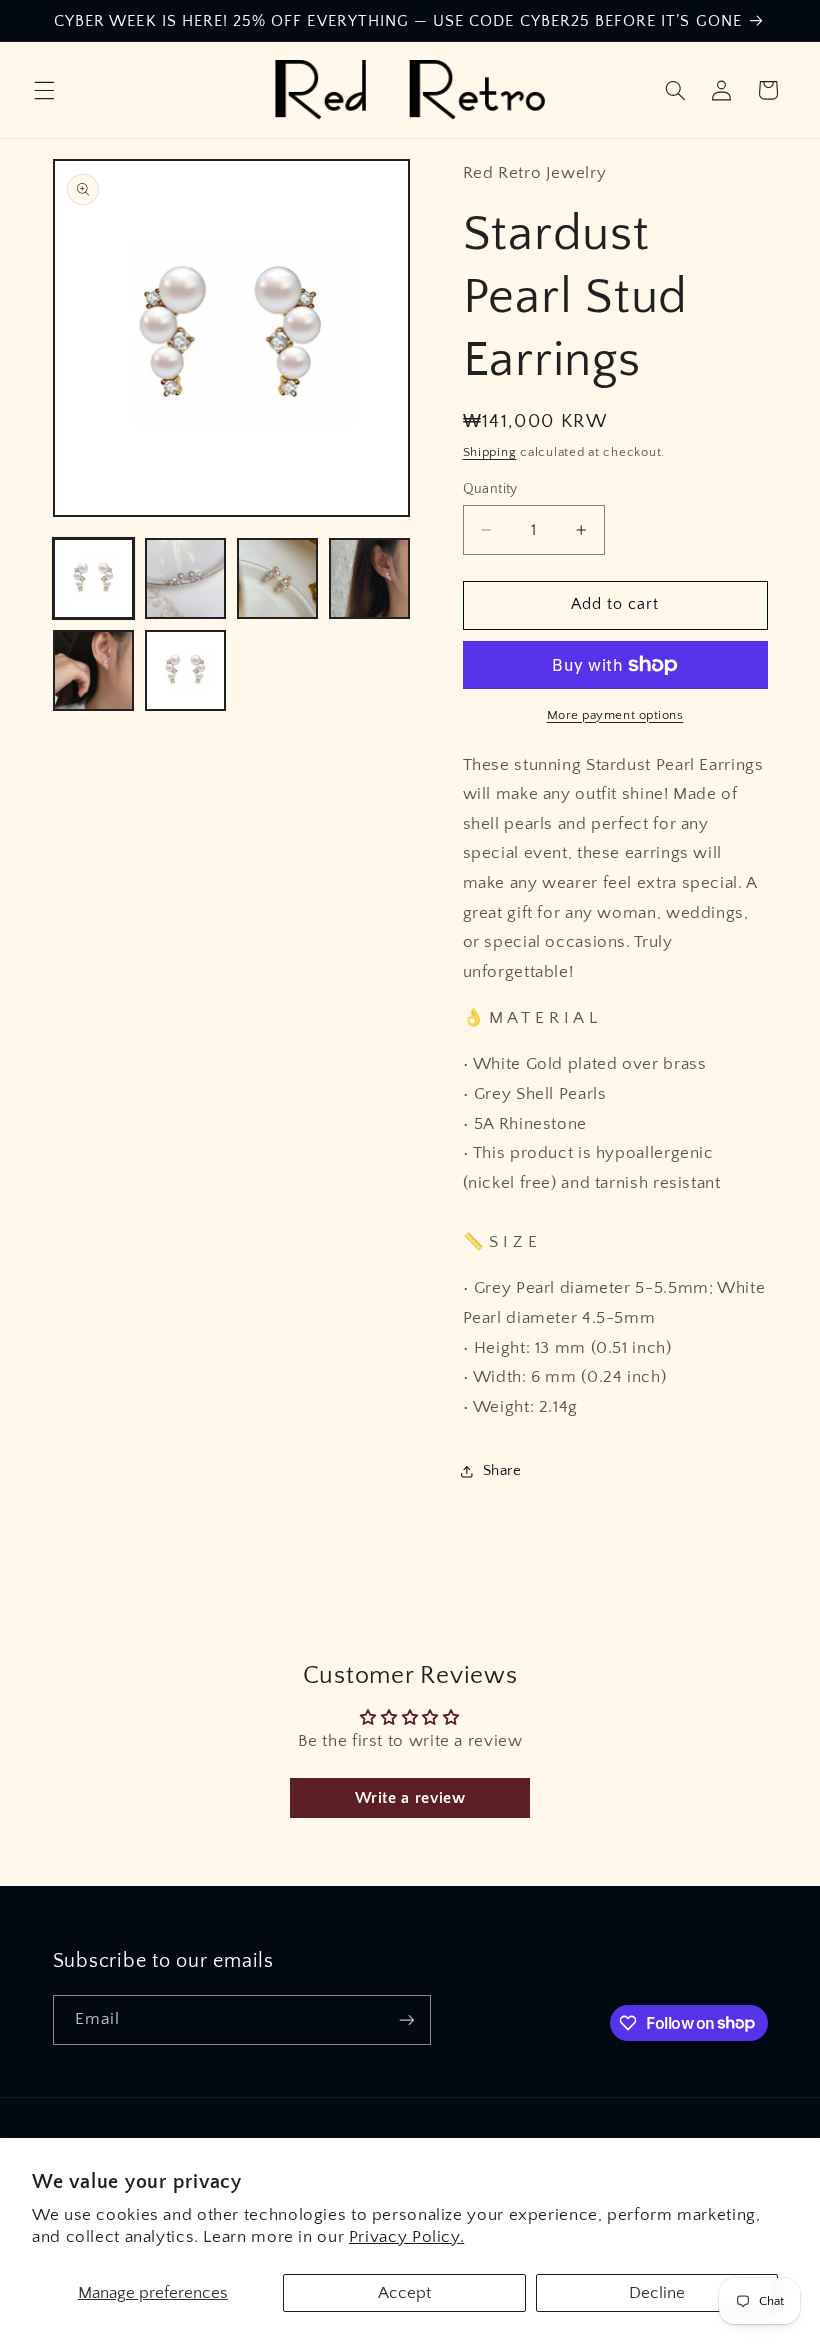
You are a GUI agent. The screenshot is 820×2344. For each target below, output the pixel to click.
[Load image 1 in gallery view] (94, 579)
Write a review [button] (410, 1798)
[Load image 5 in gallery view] (94, 671)
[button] (44, 90)
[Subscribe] (406, 2019)
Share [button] (502, 1471)
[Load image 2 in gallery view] (186, 579)
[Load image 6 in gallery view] (186, 671)
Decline (657, 2293)
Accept (404, 2293)
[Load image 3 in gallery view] (278, 579)
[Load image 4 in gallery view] (370, 579)
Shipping (490, 452)
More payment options (615, 715)
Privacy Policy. (406, 2237)
